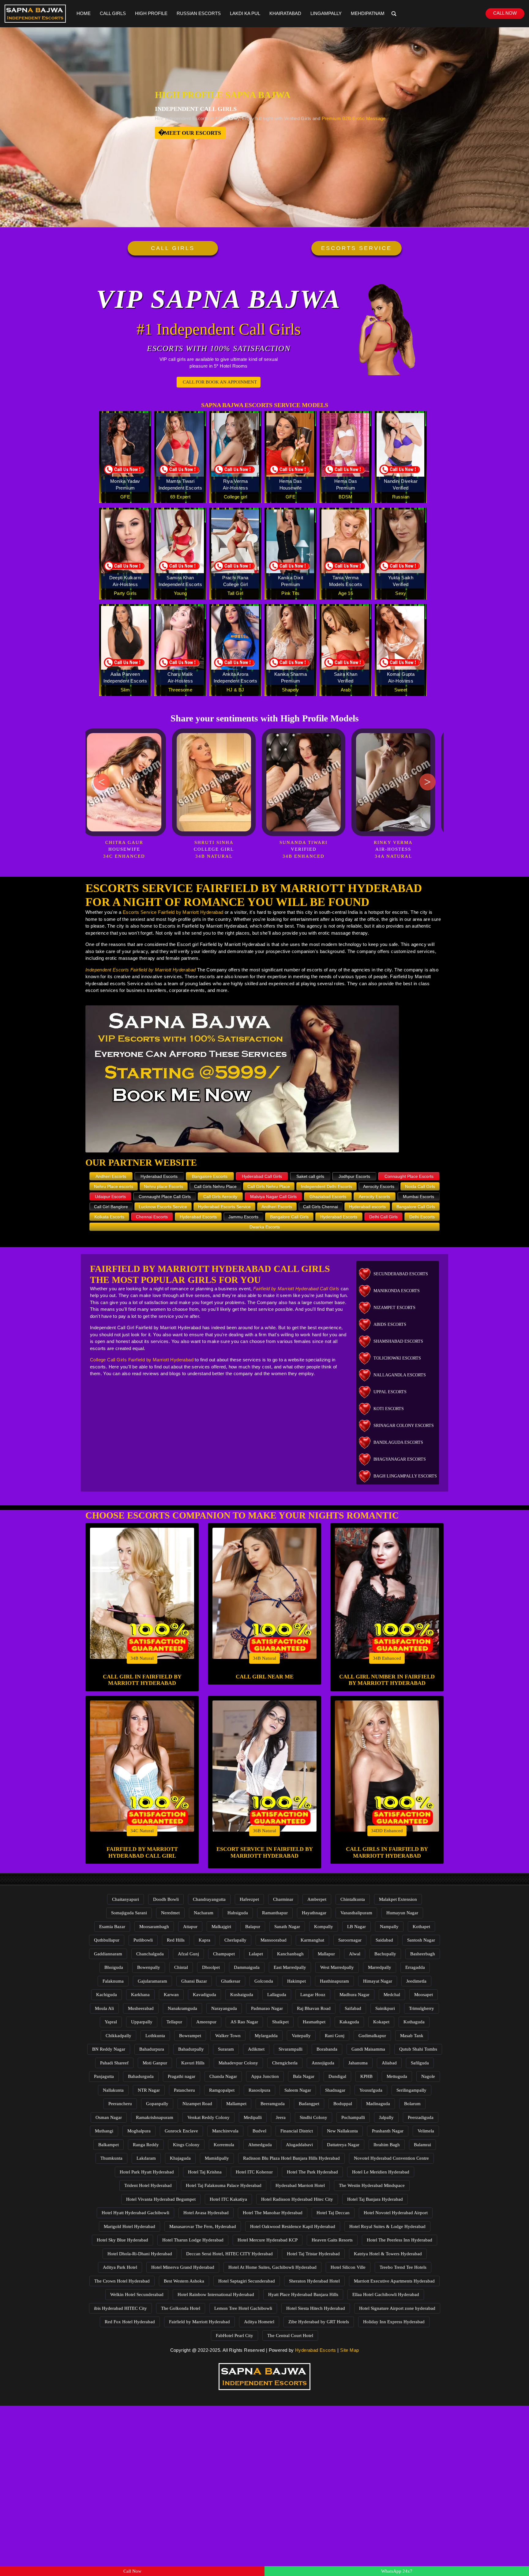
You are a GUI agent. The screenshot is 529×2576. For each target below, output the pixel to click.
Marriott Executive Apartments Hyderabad (394, 2281)
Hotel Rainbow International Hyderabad (216, 2294)
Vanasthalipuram (356, 1913)
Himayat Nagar (378, 1981)
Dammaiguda (247, 1967)
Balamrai (422, 2145)
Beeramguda (273, 2104)
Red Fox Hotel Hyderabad (130, 2322)
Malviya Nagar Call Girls (273, 1197)
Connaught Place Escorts (409, 1176)
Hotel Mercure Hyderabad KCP (268, 2240)
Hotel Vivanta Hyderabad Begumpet (161, 2199)
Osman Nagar (109, 2117)
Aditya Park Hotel (120, 2267)
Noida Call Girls (420, 1186)
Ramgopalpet (222, 2090)
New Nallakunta (342, 2131)
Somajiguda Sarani (129, 1913)
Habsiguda (238, 1913)
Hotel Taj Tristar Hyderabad (313, 2254)
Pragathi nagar (182, 2076)
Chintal (181, 1967)
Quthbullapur (107, 1940)
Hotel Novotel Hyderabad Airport (396, 2213)
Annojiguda (323, 2063)
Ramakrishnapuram (155, 2117)
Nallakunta (113, 2090)
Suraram (226, 2049)
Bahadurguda (141, 2076)
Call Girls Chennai (321, 1207)
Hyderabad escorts (367, 1207)
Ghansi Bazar (194, 1981)
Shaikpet (280, 2022)
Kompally (324, 1927)
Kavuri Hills (193, 2063)
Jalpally (386, 2117)
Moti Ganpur (155, 2063)
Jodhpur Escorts (354, 1176)
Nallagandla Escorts (400, 1375)
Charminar (283, 1899)
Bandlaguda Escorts (398, 1442)
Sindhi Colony (313, 2117)
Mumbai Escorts (418, 1197)
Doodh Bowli (166, 1899)
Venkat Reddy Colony (208, 2117)
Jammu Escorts (243, 1217)
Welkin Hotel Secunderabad (137, 2294)
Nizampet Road (197, 2104)
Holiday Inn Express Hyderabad (394, 2322)
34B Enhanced (387, 1658)
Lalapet (256, 1954)
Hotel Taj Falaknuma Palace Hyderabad (224, 2185)
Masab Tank (412, 2036)
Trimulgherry (422, 2008)
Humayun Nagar (402, 1913)
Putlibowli (143, 1940)
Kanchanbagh (290, 1954)
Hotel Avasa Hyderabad (206, 2213)
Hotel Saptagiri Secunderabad (247, 2281)
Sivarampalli (291, 2049)
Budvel (259, 2131)
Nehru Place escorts (114, 1186)
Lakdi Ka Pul (245, 13)
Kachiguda (107, 1995)
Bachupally (385, 1954)
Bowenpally (149, 1967)
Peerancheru (120, 2104)
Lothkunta (155, 2036)
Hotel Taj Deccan (333, 2213)
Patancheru (184, 2090)
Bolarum (412, 2104)
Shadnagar (335, 2090)
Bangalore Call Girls (416, 1207)
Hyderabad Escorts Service (224, 1207)
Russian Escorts (199, 13)
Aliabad (389, 2063)
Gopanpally (157, 2104)
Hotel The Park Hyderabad (312, 2172)
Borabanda (327, 2049)
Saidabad (384, 1940)
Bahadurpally (191, 2049)
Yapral (111, 2022)
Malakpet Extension (398, 1899)
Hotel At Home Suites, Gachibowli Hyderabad (272, 2267)
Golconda (264, 1981)
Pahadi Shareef (114, 2063)
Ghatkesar (231, 1981)
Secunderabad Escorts (401, 1274)
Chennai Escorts (152, 1217)
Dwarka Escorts (265, 1227)
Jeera (281, 2117)
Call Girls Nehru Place (215, 1186)
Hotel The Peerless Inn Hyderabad (400, 2240)
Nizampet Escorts (394, 1308)
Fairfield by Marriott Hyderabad (199, 2322)
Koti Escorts (389, 1409)
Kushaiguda (242, 1995)
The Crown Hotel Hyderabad (122, 2281)
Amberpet (317, 1899)
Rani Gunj (335, 2036)
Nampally (389, 1927)
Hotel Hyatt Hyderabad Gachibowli (135, 2213)
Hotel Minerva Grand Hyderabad (183, 2267)
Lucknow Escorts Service (163, 1207)
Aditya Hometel (259, 2322)
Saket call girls (310, 1176)
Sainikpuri (385, 2008)
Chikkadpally (118, 2036)
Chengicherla (285, 2063)
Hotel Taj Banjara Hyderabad (375, 2199)
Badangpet (309, 2104)
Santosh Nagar (421, 1940)
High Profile (151, 13)
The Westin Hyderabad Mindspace (372, 2185)
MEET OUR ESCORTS (193, 133)
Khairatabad (285, 13)
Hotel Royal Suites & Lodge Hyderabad (387, 2226)
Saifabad (353, 2008)
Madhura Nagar (355, 1995)
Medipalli (253, 2117)
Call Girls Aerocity (220, 1197)
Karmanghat (312, 1940)
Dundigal (337, 2076)
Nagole (428, 2076)
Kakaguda (349, 2022)
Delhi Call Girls (383, 1217)
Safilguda (420, 2063)
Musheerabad (141, 2008)
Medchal (392, 1995)
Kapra (204, 1940)
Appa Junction (265, 2076)
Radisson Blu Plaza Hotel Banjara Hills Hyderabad (291, 2158)
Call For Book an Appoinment (220, 382)
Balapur (253, 1927)
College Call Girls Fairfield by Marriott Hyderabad (142, 1360)
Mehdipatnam (368, 13)
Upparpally (142, 2022)
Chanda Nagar (223, 2076)
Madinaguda (378, 2104)
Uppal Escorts (390, 1392)
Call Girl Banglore (111, 1207)
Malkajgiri (221, 1927)
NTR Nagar (149, 2090)
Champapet (224, 1954)
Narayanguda (224, 2008)
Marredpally (380, 1967)
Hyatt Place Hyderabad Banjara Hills (303, 2294)
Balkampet (109, 2145)
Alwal (355, 1954)
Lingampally (326, 13)
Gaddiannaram (108, 1954)
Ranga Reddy (146, 2145)
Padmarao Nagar (267, 2008)
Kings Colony (186, 2145)
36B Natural (264, 1831)
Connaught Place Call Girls (165, 1197)
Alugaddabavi (299, 2145)
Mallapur (326, 1954)
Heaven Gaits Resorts (332, 2240)
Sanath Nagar (287, 1927)
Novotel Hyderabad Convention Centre (391, 2158)
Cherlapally (235, 1940)
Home (84, 13)
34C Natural (142, 1831)
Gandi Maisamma (368, 2049)
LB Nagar (356, 1927)
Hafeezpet (249, 1899)
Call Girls (113, 13)
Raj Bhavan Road (314, 2008)
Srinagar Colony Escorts (404, 1426)
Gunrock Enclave (181, 2131)
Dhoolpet (211, 1967)
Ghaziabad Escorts (328, 1197)
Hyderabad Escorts (159, 1176)
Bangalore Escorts (210, 1176)
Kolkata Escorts (109, 1217)
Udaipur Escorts (110, 1197)
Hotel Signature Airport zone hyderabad (397, 2308)
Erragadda (415, 1967)
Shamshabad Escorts (398, 1341)
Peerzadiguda (421, 2117)
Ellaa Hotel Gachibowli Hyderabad (386, 2294)
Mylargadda (266, 2036)
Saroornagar (350, 1940)
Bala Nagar (304, 2076)
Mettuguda (397, 2076)
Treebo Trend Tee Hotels (403, 2267)
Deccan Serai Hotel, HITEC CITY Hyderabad (229, 2254)
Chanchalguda (150, 1954)
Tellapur (174, 2022)
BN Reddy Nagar (109, 2049)
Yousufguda (371, 2090)
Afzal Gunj (188, 1954)
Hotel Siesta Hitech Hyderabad (316, 2308)
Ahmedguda (260, 2145)
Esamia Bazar (112, 1927)
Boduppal (343, 2104)
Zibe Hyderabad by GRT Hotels (319, 2322)
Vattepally (301, 2036)
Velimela (426, 2131)
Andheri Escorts (111, 1176)
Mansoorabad (274, 1940)
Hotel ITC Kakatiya (228, 2199)
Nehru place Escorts (163, 1186)
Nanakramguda (182, 2008)
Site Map (349, 2350)
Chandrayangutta (209, 1899)
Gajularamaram (152, 1981)
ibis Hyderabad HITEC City (120, 2308)
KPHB (366, 2076)
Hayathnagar (314, 1913)
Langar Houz (313, 1995)
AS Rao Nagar (244, 2022)
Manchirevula (225, 2131)
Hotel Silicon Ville (348, 2267)
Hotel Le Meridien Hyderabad (381, 2172)
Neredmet (170, 1913)
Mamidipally (217, 2158)
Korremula (224, 2145)
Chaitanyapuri (126, 1899)
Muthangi (104, 2131)
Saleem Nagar (298, 2090)
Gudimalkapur (372, 2036)
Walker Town (228, 2036)
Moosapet (424, 1995)
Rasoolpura (259, 2090)
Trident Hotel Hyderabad (148, 2185)
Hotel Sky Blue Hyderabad (122, 2240)
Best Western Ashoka (184, 2281)
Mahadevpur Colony (238, 2063)
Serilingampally (411, 2090)
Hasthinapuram (334, 1981)
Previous (101, 782)
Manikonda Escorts (397, 1291)
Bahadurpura (152, 2049)
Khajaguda (180, 2158)
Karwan (171, 1995)
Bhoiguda (114, 1967)
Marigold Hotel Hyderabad (129, 2226)
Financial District (297, 2131)
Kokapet (381, 2022)
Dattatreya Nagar (343, 2145)
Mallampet (236, 2104)
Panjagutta (104, 2076)
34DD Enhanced (387, 1831)
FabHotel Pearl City (234, 2336)
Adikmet (256, 2049)
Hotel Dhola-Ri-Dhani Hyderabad (140, 2254)
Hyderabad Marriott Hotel (300, 2185)
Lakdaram (146, 2158)
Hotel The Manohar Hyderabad (273, 2213)
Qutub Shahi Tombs (418, 2049)
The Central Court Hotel (290, 2336)
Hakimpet (296, 1981)
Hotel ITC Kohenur (254, 2172)
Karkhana (140, 1995)
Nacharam (204, 1913)
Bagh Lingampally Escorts (405, 1476)
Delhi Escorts (422, 1217)
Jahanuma (358, 2063)
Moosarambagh (154, 1927)
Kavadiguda (204, 1995)
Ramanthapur (275, 1913)
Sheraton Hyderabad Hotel (314, 2281)
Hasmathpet (314, 2022)
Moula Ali (104, 2008)
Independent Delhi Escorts (326, 1186)
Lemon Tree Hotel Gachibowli (243, 2308)
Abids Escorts (390, 1324)
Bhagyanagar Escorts (400, 1459)
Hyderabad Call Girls (262, 1176)
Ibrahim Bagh (387, 2145)
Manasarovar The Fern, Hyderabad (203, 2226)
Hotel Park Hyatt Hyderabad (147, 2172)
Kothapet (421, 1927)
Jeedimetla (416, 1981)
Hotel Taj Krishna (205, 2172)
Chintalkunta (353, 1899)
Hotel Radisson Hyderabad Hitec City (297, 2199)
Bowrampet (190, 2036)
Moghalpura (139, 2131)
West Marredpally (337, 1967)
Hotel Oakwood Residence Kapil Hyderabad (293, 2226)
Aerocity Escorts (379, 1186)
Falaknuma (113, 1981)
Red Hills (176, 1940)
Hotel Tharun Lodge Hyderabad (193, 2240)
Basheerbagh (423, 1954)
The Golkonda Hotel (181, 2308)
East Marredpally (290, 1967)
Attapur (190, 1927)
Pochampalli (353, 2117)
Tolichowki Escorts (397, 1358)
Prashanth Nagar (388, 2131)
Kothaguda (414, 2022)
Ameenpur (206, 2022)
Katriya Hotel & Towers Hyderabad (388, 2254)
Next (428, 782)
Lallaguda (277, 1995)
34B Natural (142, 1658)
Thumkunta (111, 2158)
